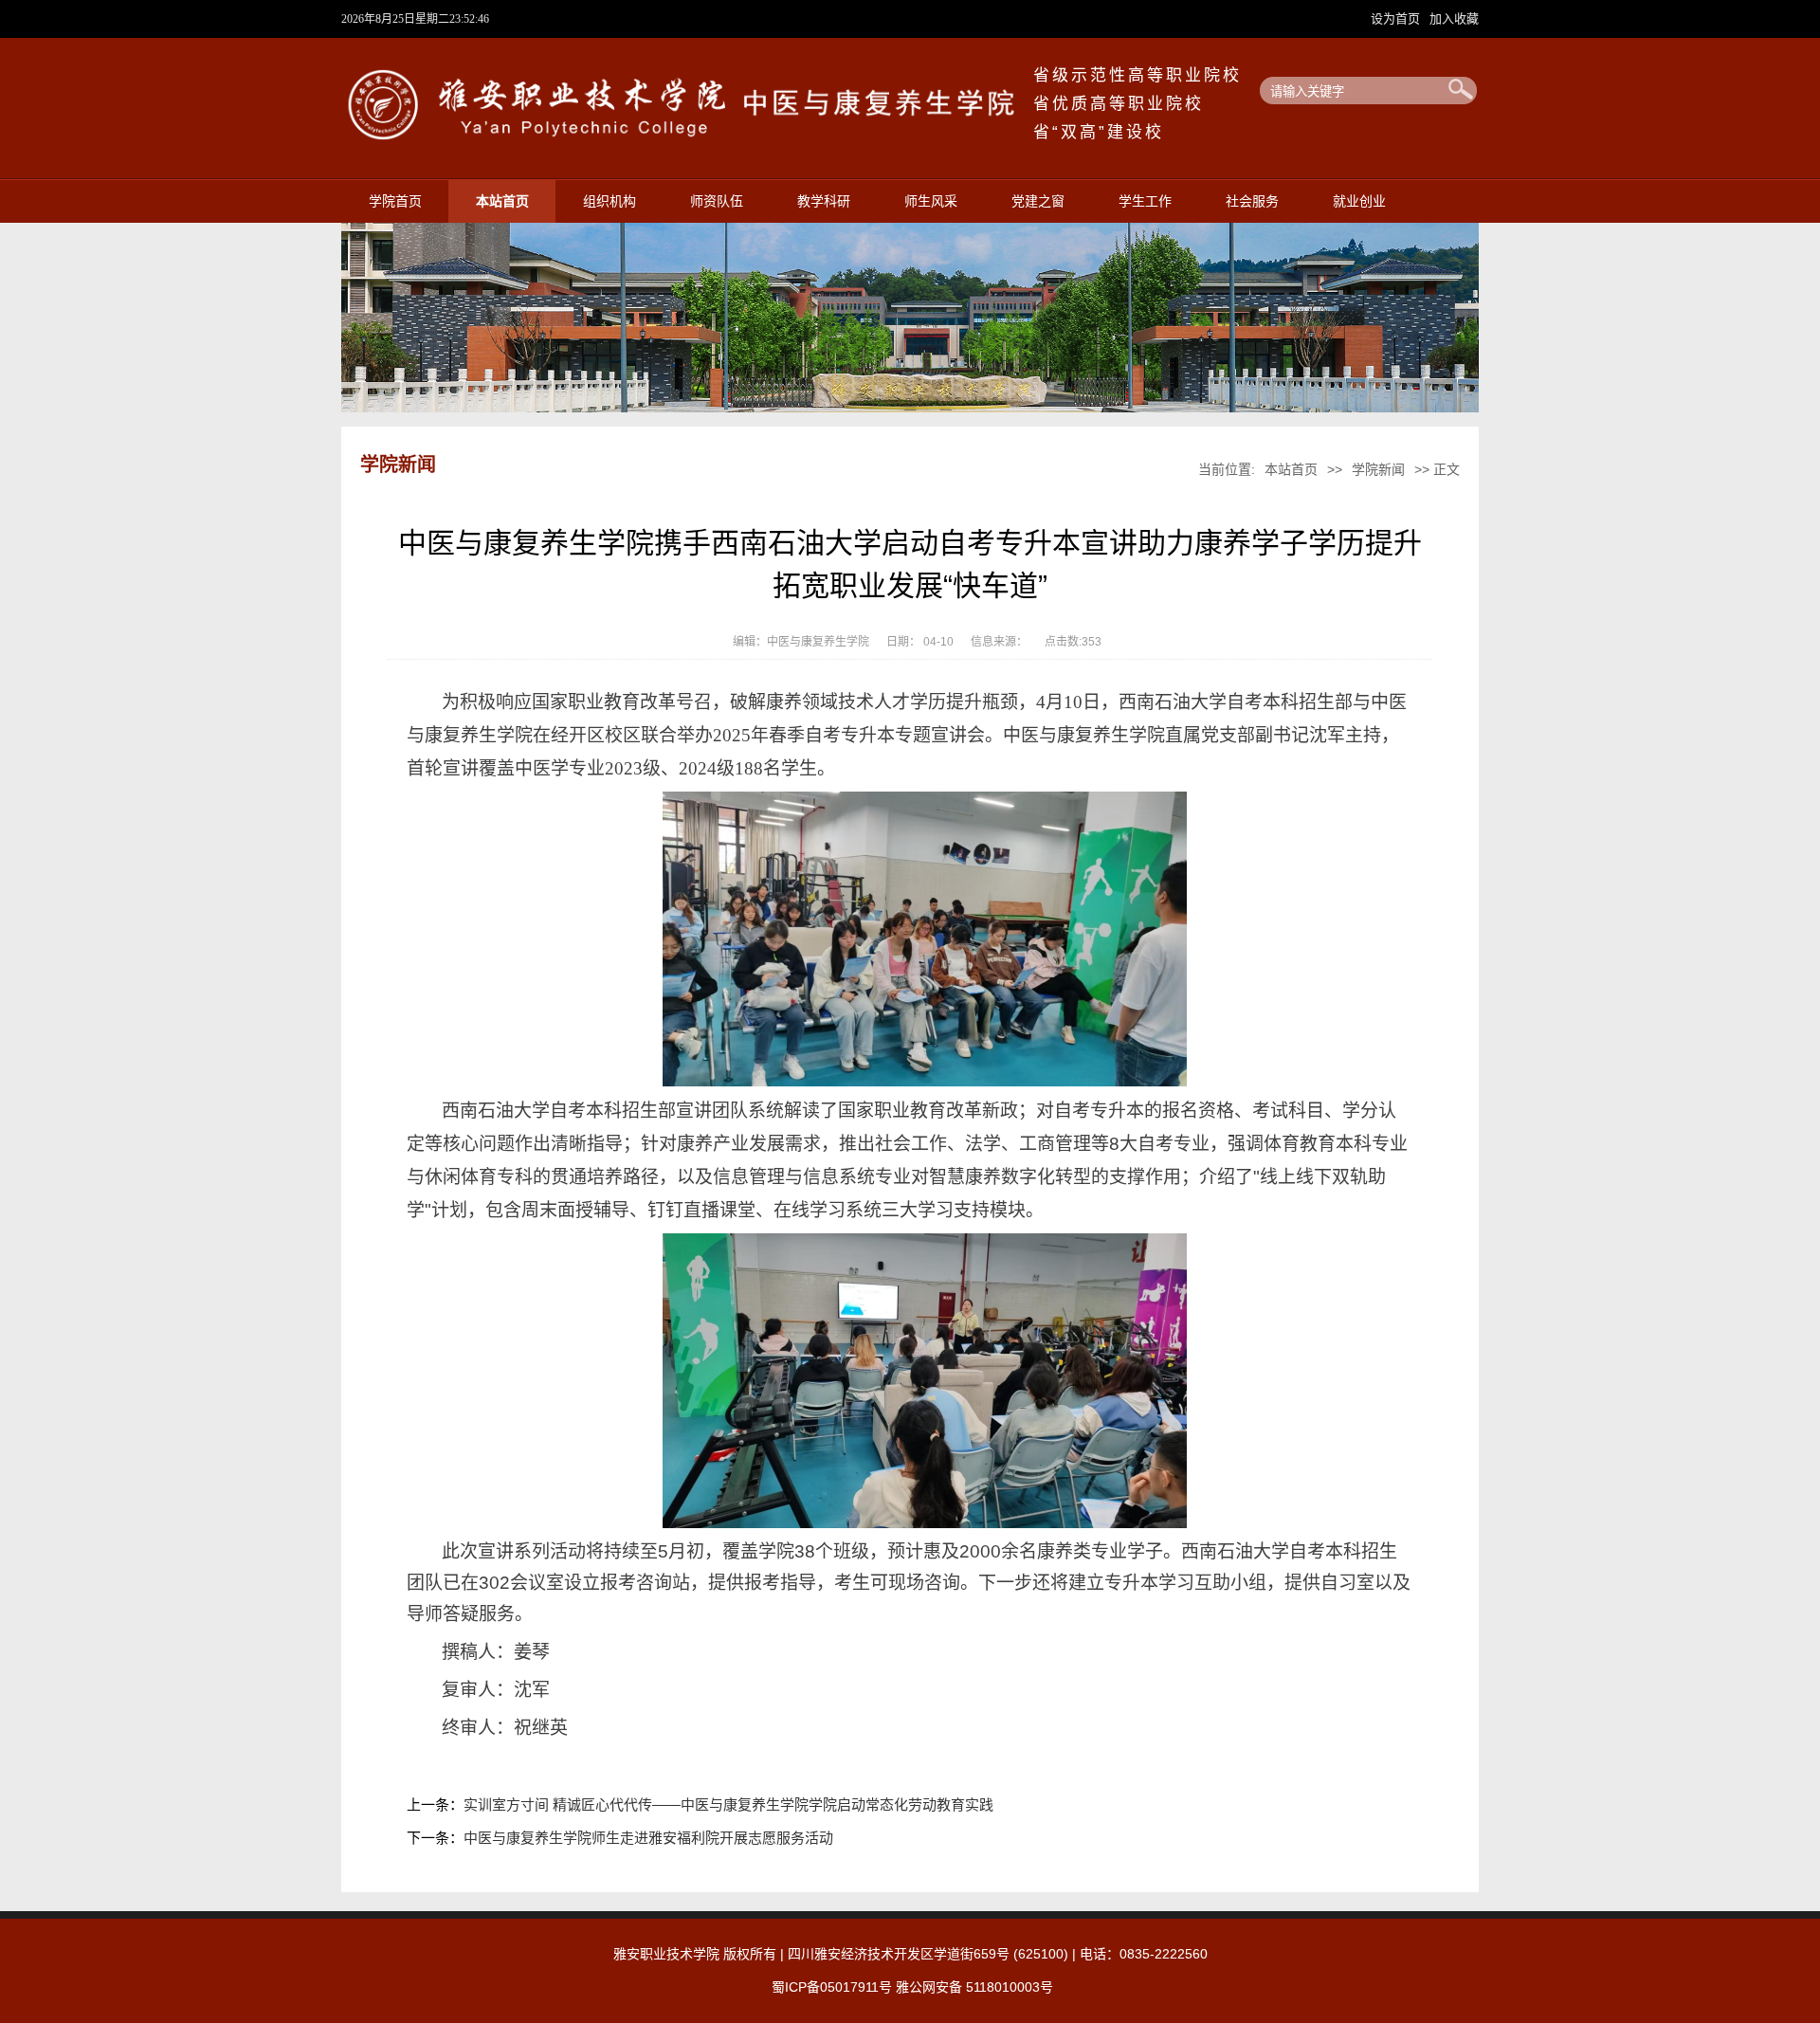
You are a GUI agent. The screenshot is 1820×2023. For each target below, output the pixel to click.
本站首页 (502, 201)
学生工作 (1145, 201)
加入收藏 (1454, 18)
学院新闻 (1378, 469)
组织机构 (610, 201)
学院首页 (395, 201)
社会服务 (1252, 201)
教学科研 (824, 201)
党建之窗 (1038, 201)
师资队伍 (717, 201)
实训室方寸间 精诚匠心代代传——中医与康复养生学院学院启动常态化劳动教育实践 (728, 1804)
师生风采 (931, 201)
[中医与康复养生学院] (687, 138)
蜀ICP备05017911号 (832, 1987)
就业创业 (1359, 201)
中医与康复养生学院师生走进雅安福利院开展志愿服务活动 (648, 1838)
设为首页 (1397, 18)
